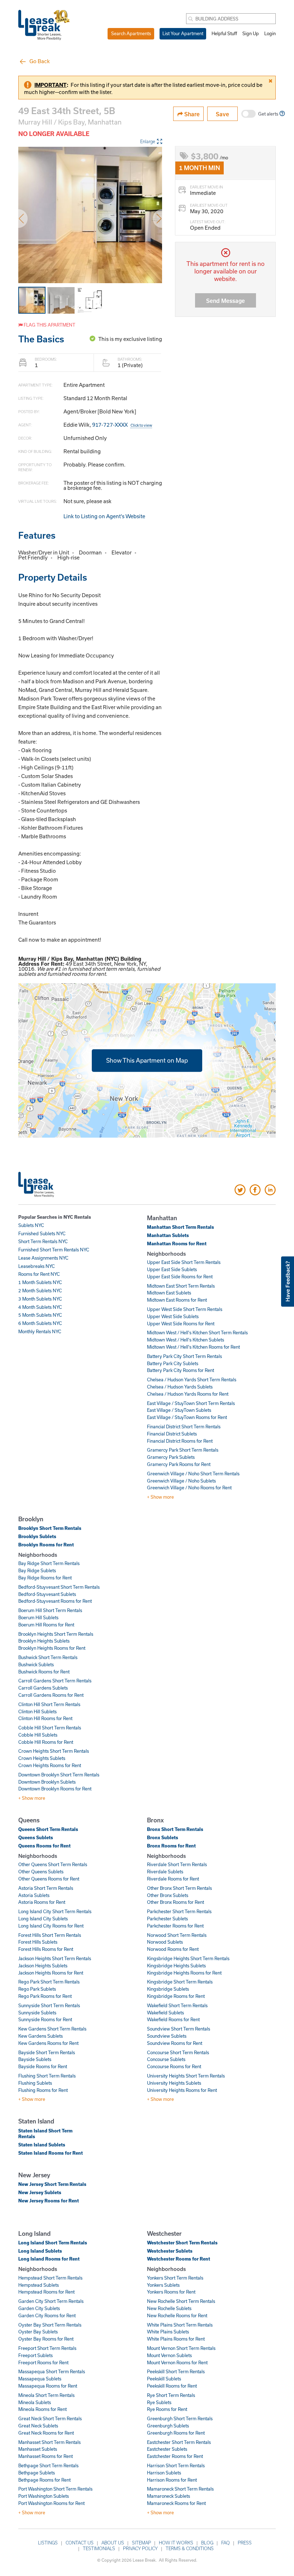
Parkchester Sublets (167, 1919)
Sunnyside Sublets (37, 2013)
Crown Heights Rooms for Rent (50, 1765)
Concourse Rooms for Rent (174, 2066)
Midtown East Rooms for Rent (177, 1300)
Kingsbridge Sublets (168, 1989)
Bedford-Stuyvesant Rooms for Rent (55, 1601)
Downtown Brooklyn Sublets (47, 1782)
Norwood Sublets (165, 1942)
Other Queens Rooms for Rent (49, 1879)
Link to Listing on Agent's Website (104, 516)
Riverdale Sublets (165, 1872)
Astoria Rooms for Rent (42, 1902)
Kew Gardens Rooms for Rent (48, 2043)
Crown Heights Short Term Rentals (54, 1751)
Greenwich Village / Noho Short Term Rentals (193, 1474)
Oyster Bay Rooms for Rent (46, 2339)
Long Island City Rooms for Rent (51, 1926)
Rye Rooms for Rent (167, 2409)
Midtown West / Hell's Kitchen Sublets (186, 1340)
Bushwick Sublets (36, 1664)
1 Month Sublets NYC (40, 1282)
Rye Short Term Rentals (171, 2395)
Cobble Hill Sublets (38, 1735)
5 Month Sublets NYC (40, 1315)
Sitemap (141, 2543)
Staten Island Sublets (42, 2145)
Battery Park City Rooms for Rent (181, 1370)
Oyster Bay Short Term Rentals (50, 2325)
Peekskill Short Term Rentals (176, 2371)
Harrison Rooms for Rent (172, 2480)
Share (191, 114)
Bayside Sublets (35, 2059)
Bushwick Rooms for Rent (44, 1672)
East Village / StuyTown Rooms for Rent (187, 1417)
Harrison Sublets (164, 2473)
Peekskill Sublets (164, 2379)
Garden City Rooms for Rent (47, 2315)
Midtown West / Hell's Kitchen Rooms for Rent (193, 1347)
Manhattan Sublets (168, 1235)
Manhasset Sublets (38, 2449)
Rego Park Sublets (37, 1989)
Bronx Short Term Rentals (175, 1829)
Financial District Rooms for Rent (180, 1441)
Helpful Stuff (224, 33)
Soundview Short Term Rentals (179, 2029)
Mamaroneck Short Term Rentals (180, 2489)
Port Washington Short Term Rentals (55, 2489)
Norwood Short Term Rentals (177, 1935)
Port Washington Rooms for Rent (51, 2503)
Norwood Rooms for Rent (173, 1949)
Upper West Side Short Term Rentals (185, 1309)
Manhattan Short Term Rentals (181, 1227)
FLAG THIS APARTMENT (49, 325)
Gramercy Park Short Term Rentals (183, 1450)
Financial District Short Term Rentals (184, 1427)
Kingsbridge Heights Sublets (176, 1966)
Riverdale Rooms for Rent (173, 1879)
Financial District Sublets (172, 1434)
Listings (48, 2543)
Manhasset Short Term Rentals (49, 2442)
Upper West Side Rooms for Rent (181, 1324)
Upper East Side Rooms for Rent (180, 1277)
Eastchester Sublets (167, 2449)
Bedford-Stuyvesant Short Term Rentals (59, 1587)
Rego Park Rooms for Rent (45, 1996)
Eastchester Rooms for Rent (175, 2456)
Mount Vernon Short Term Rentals (181, 2348)
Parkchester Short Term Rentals (179, 1911)
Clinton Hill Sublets (37, 1711)
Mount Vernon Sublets (169, 2355)
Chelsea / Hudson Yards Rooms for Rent (188, 1394)
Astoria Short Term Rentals (46, 1888)
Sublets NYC (31, 1225)
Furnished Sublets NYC (42, 1233)
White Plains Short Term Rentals (180, 2325)
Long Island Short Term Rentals (53, 2243)
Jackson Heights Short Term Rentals (55, 1958)
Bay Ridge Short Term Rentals (49, 1563)
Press (245, 2543)
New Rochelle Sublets (169, 2308)
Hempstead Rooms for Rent (46, 2292)
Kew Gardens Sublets (41, 2036)
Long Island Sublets (40, 2251)
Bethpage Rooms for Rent (44, 2480)
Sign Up (251, 33)
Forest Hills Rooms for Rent (46, 1949)
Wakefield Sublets (165, 2013)
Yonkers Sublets (163, 2285)
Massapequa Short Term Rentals (52, 2371)
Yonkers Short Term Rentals (175, 2278)
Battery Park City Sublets (173, 1363)
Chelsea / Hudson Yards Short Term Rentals (192, 1380)
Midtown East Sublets (169, 1293)
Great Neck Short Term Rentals (50, 2418)
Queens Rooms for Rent (44, 1846)
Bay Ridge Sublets (37, 1570)
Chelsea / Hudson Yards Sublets (180, 1387)
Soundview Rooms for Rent (175, 2043)
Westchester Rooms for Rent (179, 2259)
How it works (176, 2543)
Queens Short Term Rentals (48, 1829)
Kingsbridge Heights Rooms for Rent (184, 1973)
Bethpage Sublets (37, 2473)
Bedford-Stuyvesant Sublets (47, 1594)
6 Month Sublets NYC (40, 1323)
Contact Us (80, 2543)
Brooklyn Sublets (37, 1536)
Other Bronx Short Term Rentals (179, 1888)
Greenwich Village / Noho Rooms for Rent (189, 1488)
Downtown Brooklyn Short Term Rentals (59, 1775)
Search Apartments (131, 33)
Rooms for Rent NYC (39, 1274)
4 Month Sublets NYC (40, 1307)
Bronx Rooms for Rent (171, 1846)
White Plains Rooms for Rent (176, 2339)
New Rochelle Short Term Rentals (181, 2301)
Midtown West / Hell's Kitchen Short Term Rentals (197, 1333)
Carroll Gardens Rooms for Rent (51, 1695)
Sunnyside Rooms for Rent (45, 2019)
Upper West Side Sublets (173, 1316)
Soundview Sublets (167, 2036)
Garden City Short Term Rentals (51, 2301)
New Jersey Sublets (40, 2192)
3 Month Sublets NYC (40, 1299)
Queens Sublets (36, 1837)
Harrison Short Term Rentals (176, 2465)
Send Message (226, 301)
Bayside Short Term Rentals (47, 2052)
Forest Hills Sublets (38, 1942)
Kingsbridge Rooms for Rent (176, 1996)
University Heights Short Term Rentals (186, 2076)
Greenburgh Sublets (168, 2426)
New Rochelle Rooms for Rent (177, 2315)
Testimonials (99, 2548)
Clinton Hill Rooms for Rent (45, 1718)
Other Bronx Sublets (168, 1895)
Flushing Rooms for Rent (43, 2090)
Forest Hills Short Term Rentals (50, 1935)
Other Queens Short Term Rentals (53, 1864)
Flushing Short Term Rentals (47, 2076)
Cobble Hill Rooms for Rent (46, 1742)
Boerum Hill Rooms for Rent (46, 1625)
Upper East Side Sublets (172, 1269)
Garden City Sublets (39, 2308)
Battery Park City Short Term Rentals (184, 1356)
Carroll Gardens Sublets (43, 1688)
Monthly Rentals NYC (40, 1331)
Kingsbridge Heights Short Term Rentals (188, 1958)
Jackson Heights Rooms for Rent (51, 1973)
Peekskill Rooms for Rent (172, 2386)
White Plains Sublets (168, 2332)
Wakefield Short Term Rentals (177, 2005)
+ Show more (160, 1497)
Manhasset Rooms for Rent (46, 2456)
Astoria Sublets (34, 1895)
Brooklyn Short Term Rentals (50, 1528)
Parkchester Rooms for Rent (175, 1926)
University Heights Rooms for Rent (182, 2090)
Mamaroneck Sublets (169, 2496)
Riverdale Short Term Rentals (177, 1864)
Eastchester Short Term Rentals (179, 2442)
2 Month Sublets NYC (40, 1291)
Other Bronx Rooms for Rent (176, 1902)
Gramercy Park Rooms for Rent (179, 1464)
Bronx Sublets (163, 1837)
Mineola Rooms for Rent (42, 2409)
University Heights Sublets (174, 2083)
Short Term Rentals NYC (43, 1241)
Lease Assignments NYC (43, 1258)
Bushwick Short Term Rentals (48, 1657)
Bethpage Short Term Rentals (48, 2465)
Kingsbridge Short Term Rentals (180, 1982)
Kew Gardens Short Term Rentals (52, 2029)
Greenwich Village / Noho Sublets (181, 1481)
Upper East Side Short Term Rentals (184, 1262)
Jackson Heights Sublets (43, 1966)
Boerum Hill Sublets (38, 1617)
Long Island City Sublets (43, 1919)
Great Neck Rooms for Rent (46, 2433)
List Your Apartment (183, 33)
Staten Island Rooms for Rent (51, 2153)
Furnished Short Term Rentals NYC (54, 1250)
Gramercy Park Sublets (171, 1457)
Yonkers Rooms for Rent (171, 2292)
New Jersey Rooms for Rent (49, 2201)
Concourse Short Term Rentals (178, 2052)
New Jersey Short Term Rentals (52, 2184)
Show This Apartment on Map (147, 1060)
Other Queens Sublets (41, 1872)
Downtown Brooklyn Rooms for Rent (55, 1789)
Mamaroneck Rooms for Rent (176, 2503)
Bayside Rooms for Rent (43, 2066)
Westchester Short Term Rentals (182, 2243)
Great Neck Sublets (38, 2426)
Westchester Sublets (170, 2251)
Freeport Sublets (35, 2355)
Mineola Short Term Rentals (46, 2395)
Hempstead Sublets (39, 2285)
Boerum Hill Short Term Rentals (50, 1610)
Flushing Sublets (35, 2083)
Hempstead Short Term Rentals (50, 2278)
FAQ (226, 2543)
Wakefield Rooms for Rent (173, 2019)
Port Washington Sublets (44, 2496)
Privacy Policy (140, 2548)
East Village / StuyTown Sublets (179, 1410)
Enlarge (148, 141)
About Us (113, 2543)
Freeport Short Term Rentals (47, 2348)
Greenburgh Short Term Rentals (180, 2418)
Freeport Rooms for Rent (43, 2362)
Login (270, 33)
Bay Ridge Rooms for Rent (45, 1578)
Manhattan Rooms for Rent (177, 1243)
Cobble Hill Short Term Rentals (50, 1728)
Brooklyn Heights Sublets (44, 1641)
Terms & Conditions (190, 2548)
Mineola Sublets (35, 2402)
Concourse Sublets (166, 2059)
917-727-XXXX (122, 425)
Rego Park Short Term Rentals (49, 1982)
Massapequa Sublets (40, 2379)
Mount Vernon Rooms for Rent (177, 2362)
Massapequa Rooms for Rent (48, 2386)
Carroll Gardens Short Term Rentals (55, 1681)
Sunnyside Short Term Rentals (49, 2005)
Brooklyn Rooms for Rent (46, 1545)
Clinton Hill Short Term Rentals (49, 1704)
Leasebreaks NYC (37, 1266)
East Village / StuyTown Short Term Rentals (191, 1403)
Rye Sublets (159, 2402)
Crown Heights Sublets (42, 1758)
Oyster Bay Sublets (38, 2332)
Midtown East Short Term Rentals (181, 1286)
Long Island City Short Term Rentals (55, 1911)
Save (222, 114)
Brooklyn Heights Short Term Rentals (56, 1634)
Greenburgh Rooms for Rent (176, 2433)
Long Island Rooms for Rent (49, 2259)
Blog (207, 2543)
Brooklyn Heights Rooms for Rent (52, 1648)
